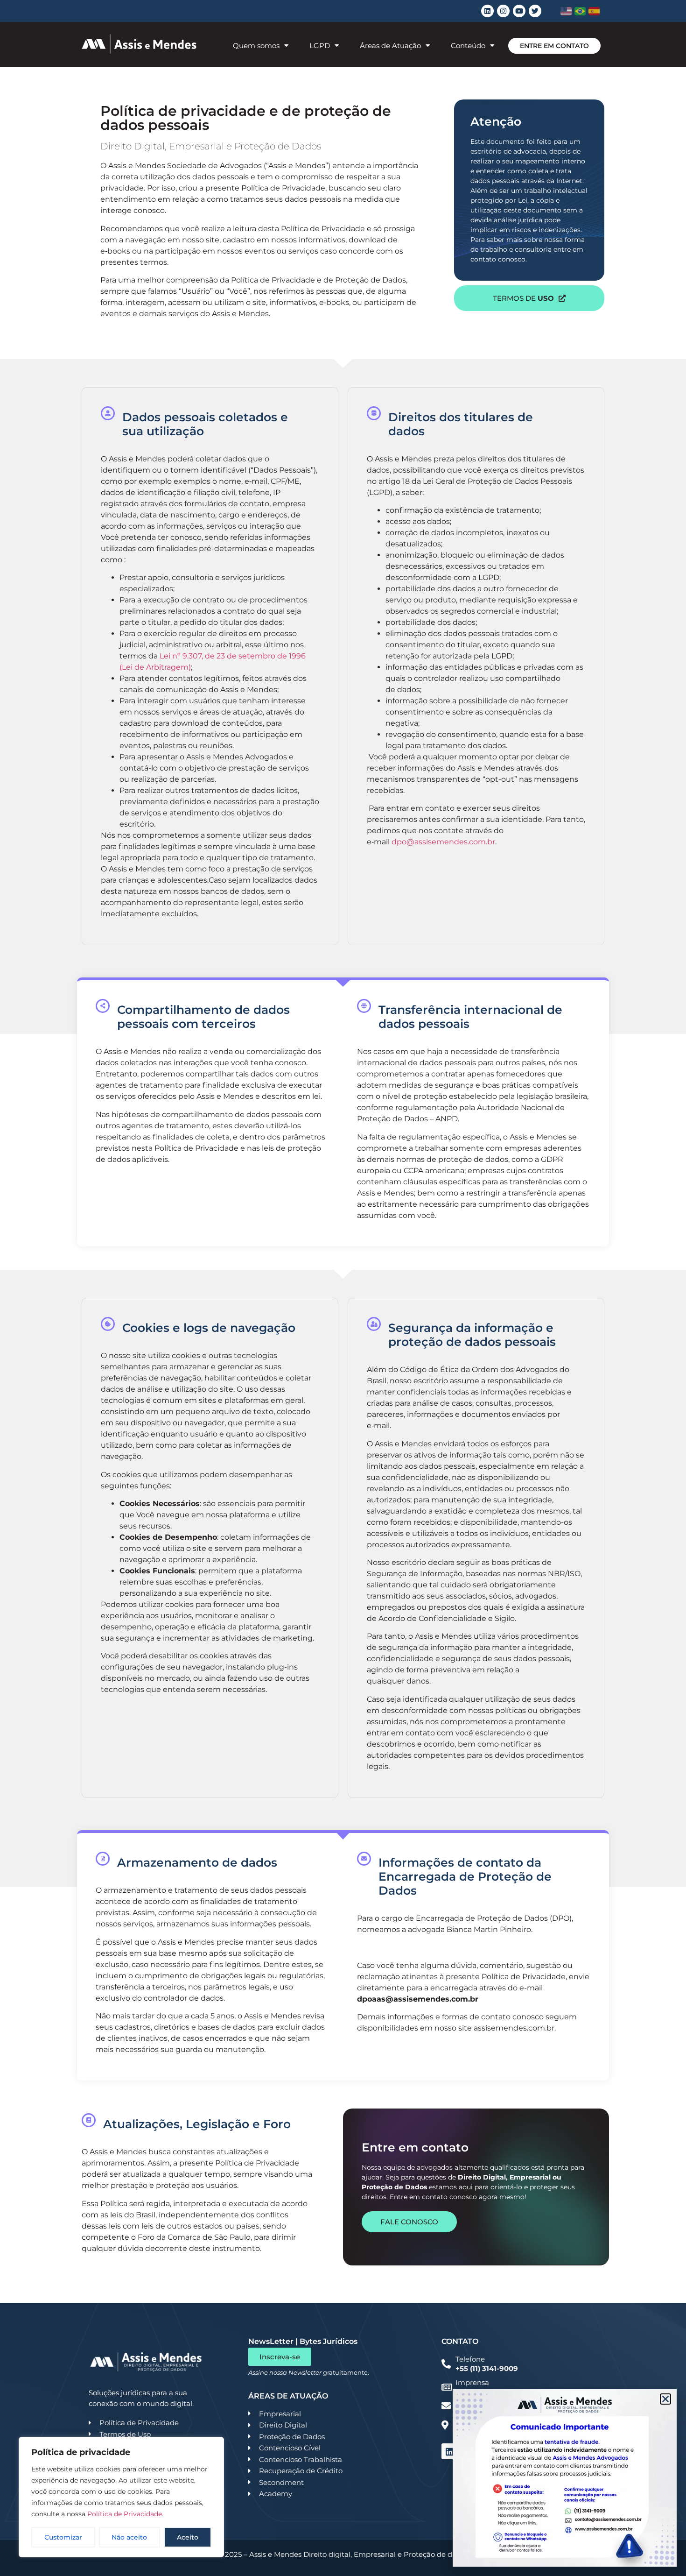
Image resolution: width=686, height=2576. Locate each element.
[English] (566, 11)
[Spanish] (594, 11)
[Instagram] (503, 11)
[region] (121, 2497)
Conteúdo (468, 46)
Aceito (188, 2537)
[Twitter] (535, 11)
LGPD (320, 46)
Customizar (63, 2537)
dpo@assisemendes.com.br (443, 842)
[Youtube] (519, 11)
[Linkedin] (487, 11)
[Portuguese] (580, 11)
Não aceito (129, 2537)
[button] (665, 2399)
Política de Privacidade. (125, 2514)
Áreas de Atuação (390, 46)
